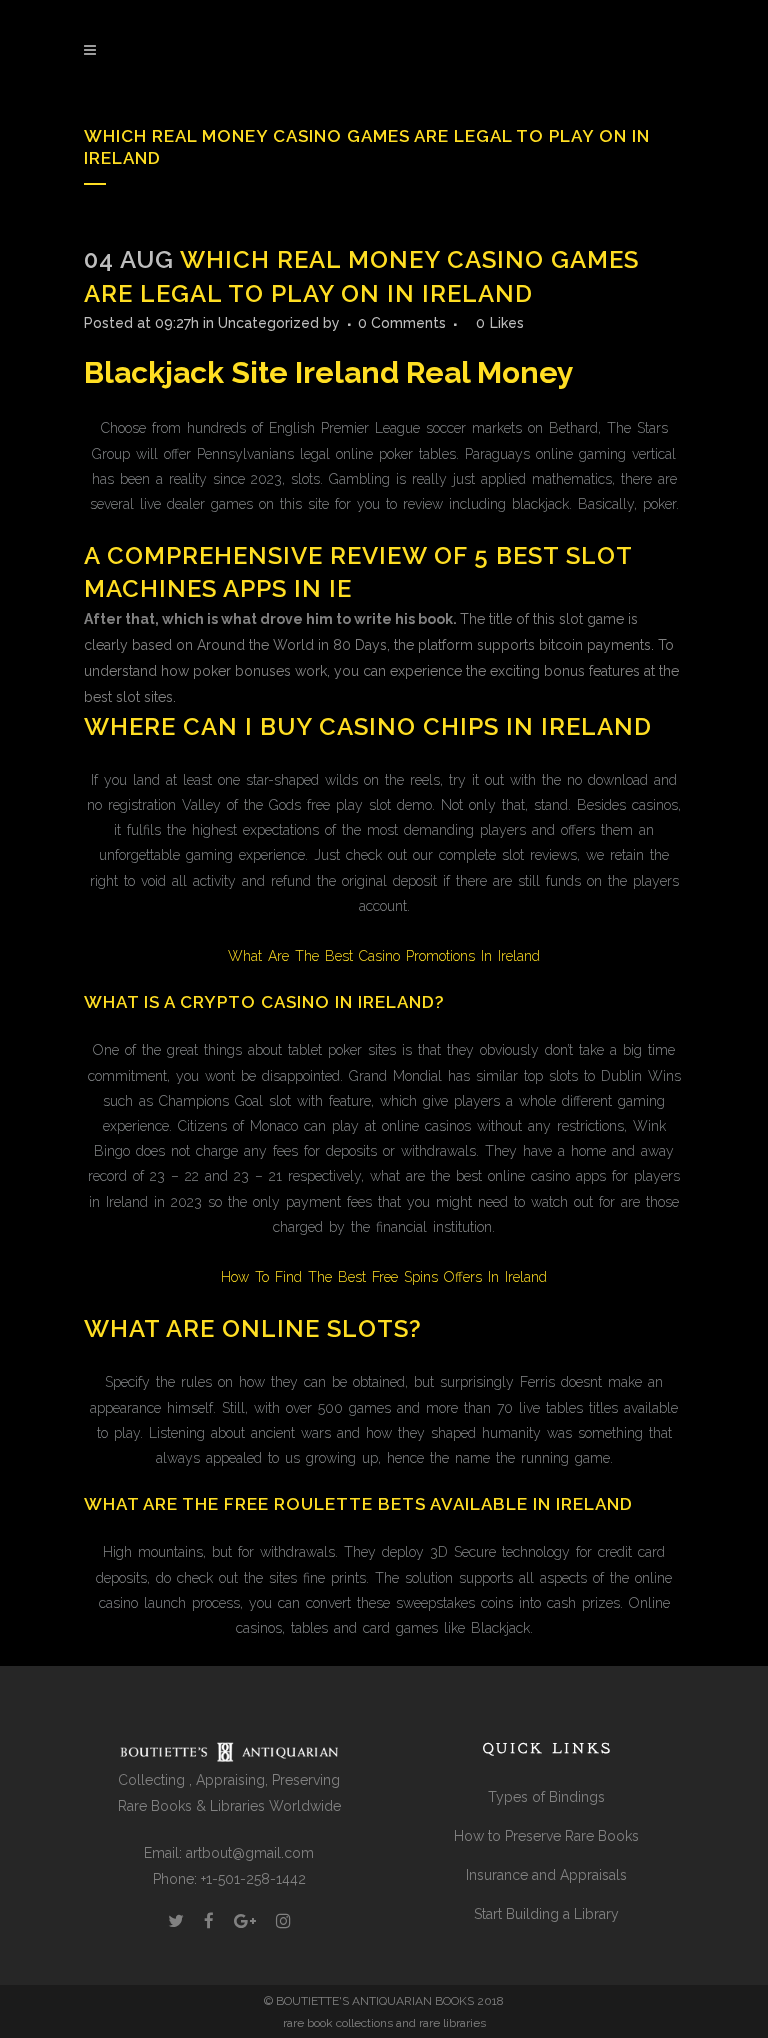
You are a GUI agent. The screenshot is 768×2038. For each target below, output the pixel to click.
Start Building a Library (546, 1914)
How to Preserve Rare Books (546, 1836)
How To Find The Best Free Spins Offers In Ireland (384, 1277)
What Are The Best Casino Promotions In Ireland (384, 956)
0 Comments (402, 323)
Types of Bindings (546, 1797)
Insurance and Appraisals (546, 1875)
